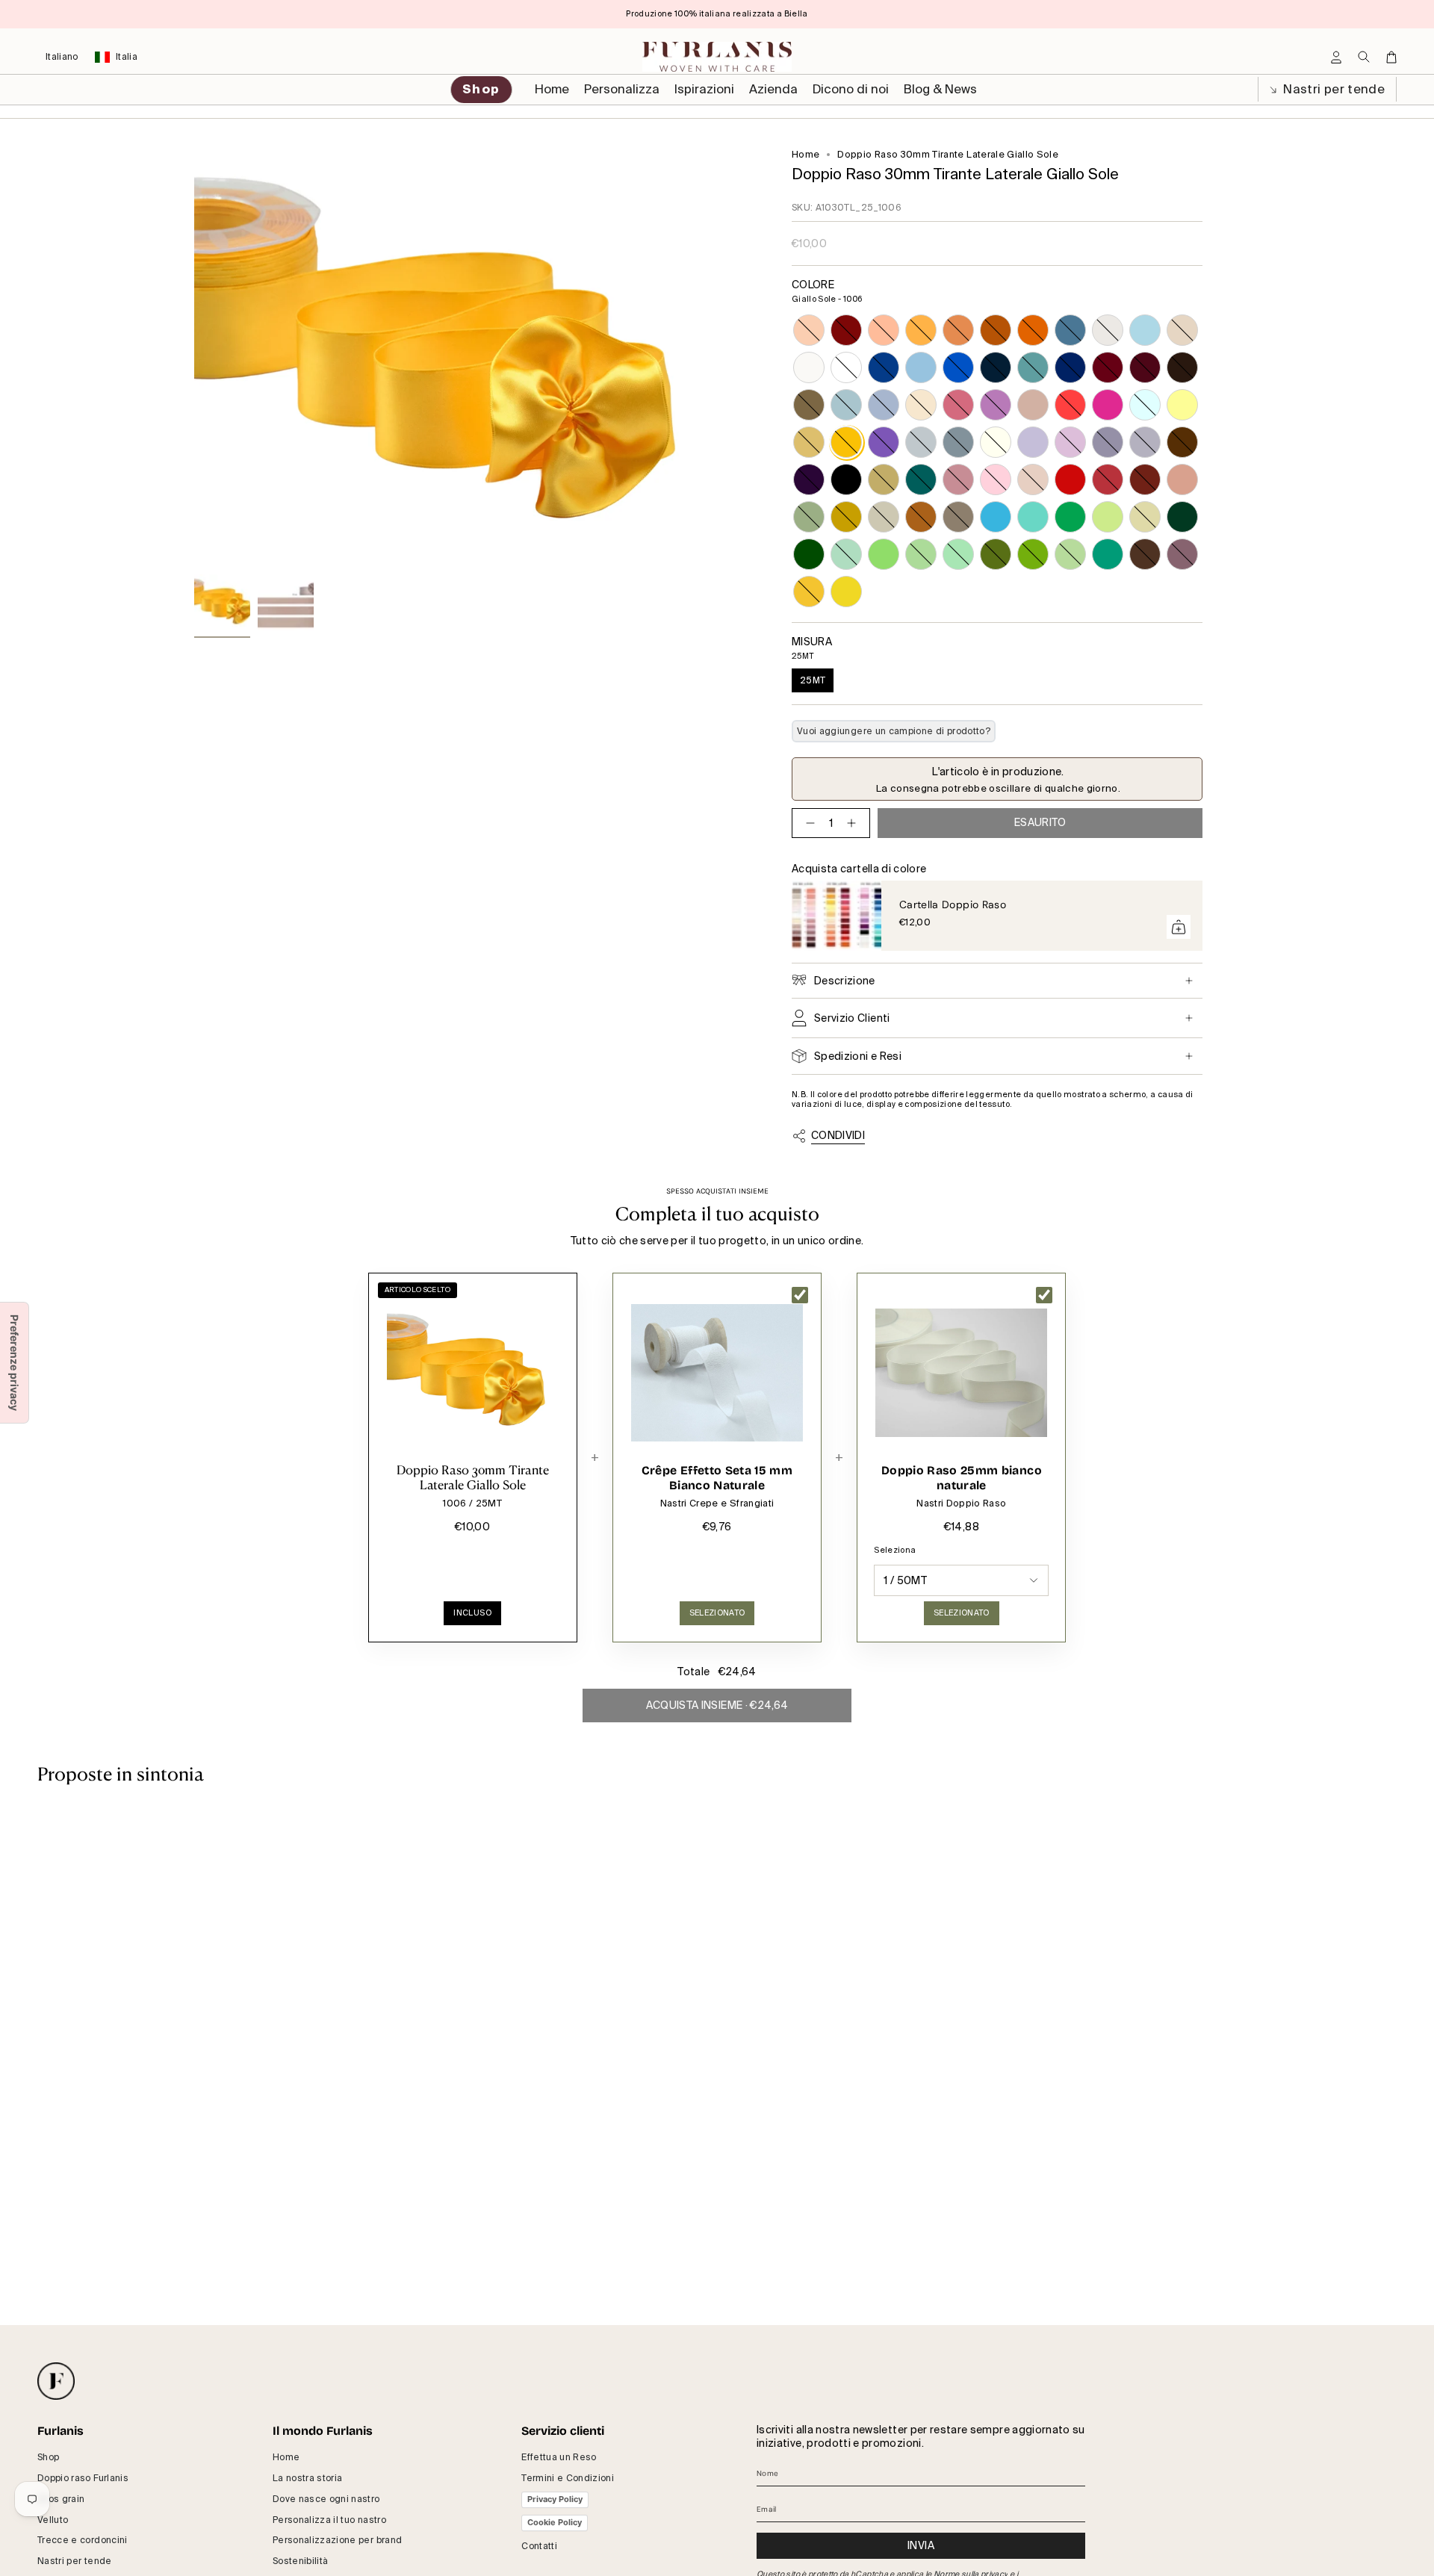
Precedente (194, 358)
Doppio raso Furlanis (83, 2478)
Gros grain (61, 2499)
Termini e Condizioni (568, 2478)
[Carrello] (1391, 57)
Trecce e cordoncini (83, 2540)
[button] (622, 90)
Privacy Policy (555, 2499)
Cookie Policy (555, 2522)
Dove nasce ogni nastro (326, 2499)
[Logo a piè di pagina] (56, 2381)
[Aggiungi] (1179, 927)
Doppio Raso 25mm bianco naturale (962, 1478)
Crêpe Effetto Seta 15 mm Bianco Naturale (717, 1478)
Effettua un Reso (559, 2457)
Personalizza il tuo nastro (329, 2520)
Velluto (53, 2520)
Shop (48, 2457)
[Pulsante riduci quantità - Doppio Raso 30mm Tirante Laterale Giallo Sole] (807, 823)
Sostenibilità (301, 2561)
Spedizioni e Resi (858, 1056)
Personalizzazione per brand (337, 2540)
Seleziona (895, 1550)
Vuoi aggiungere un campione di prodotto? (894, 731)
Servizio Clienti (852, 1018)
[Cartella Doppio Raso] (836, 916)
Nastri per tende (1332, 89)
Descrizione (845, 981)
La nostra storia (308, 2478)
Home (806, 155)
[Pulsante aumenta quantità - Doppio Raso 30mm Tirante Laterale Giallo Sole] (854, 823)
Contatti (539, 2546)
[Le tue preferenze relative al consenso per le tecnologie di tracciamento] (14, 1363)
